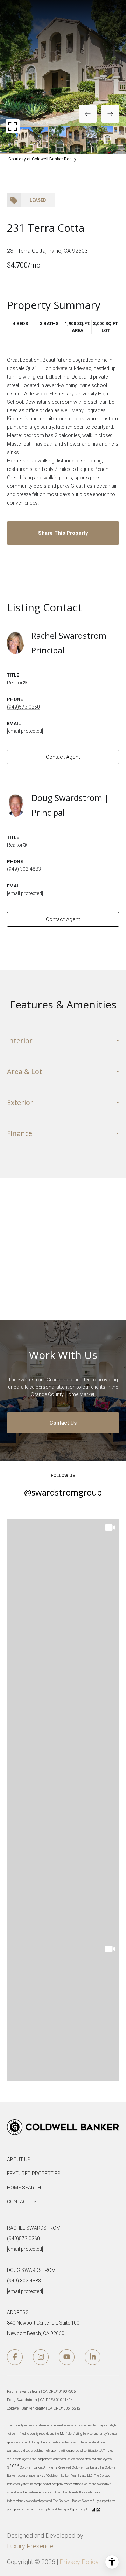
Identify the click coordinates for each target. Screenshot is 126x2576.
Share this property (63, 533)
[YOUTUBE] (67, 2357)
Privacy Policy (79, 2562)
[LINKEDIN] (93, 2357)
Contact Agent (63, 757)
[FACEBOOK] (15, 2357)
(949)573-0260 (23, 707)
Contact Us (63, 1423)
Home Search (24, 2188)
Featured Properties (34, 2174)
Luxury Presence (30, 2546)
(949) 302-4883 (24, 869)
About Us (19, 2160)
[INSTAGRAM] (41, 2357)
